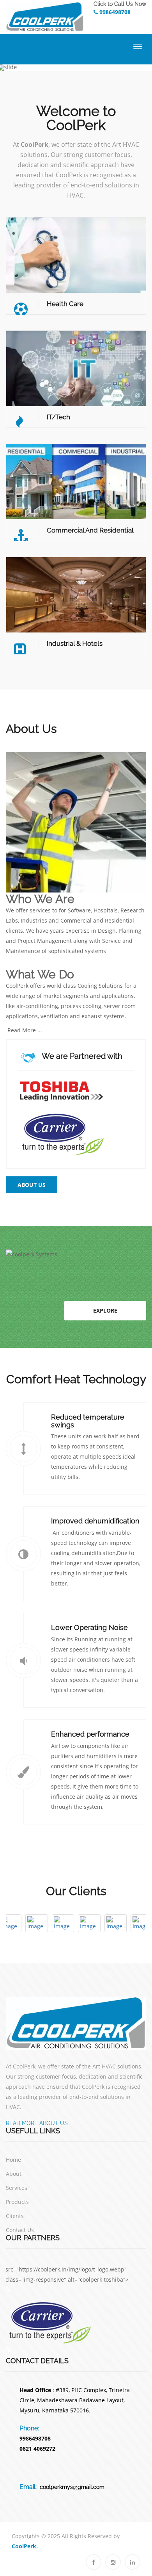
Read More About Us (37, 2123)
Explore (105, 1310)
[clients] (16, 1923)
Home (13, 2160)
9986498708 (114, 12)
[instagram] (113, 2562)
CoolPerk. (25, 2546)
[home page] (76, 17)
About (14, 2174)
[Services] (8, 2290)
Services (17, 2188)
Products (17, 2202)
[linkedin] (133, 2562)
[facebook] (94, 2562)
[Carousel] (76, 2023)
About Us (32, 1185)
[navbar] (137, 48)
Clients (15, 2216)
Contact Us (20, 2230)
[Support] (61, 1090)
